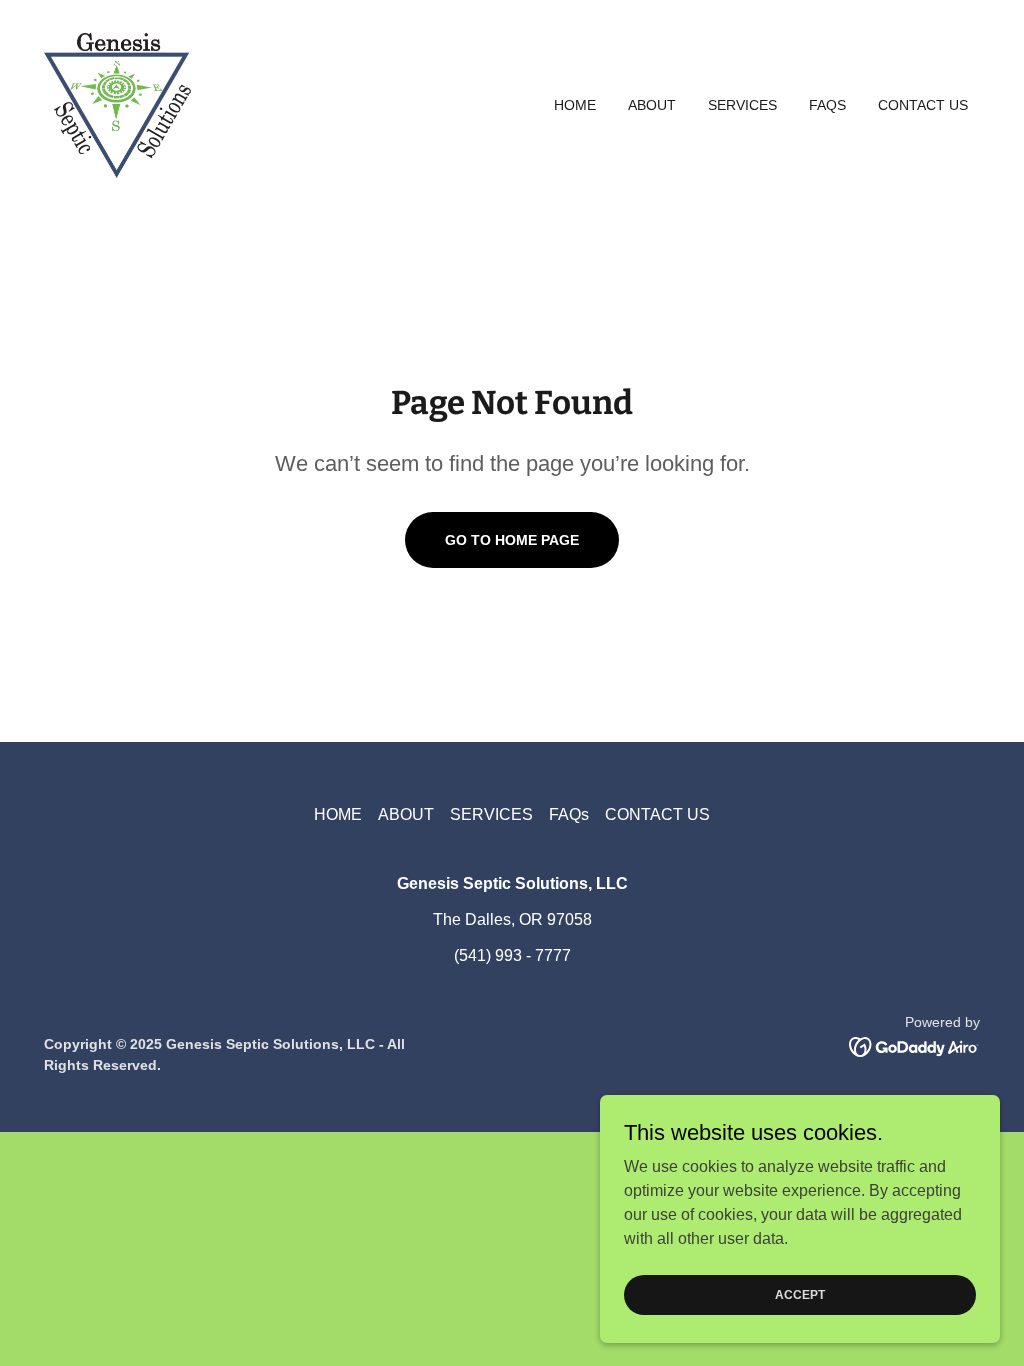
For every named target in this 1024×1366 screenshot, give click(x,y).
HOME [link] (575, 105)
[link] (117, 103)
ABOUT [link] (652, 105)
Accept (800, 1294)
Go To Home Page (512, 540)
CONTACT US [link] (923, 105)
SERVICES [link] (742, 105)
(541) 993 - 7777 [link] (512, 955)
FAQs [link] (827, 105)
